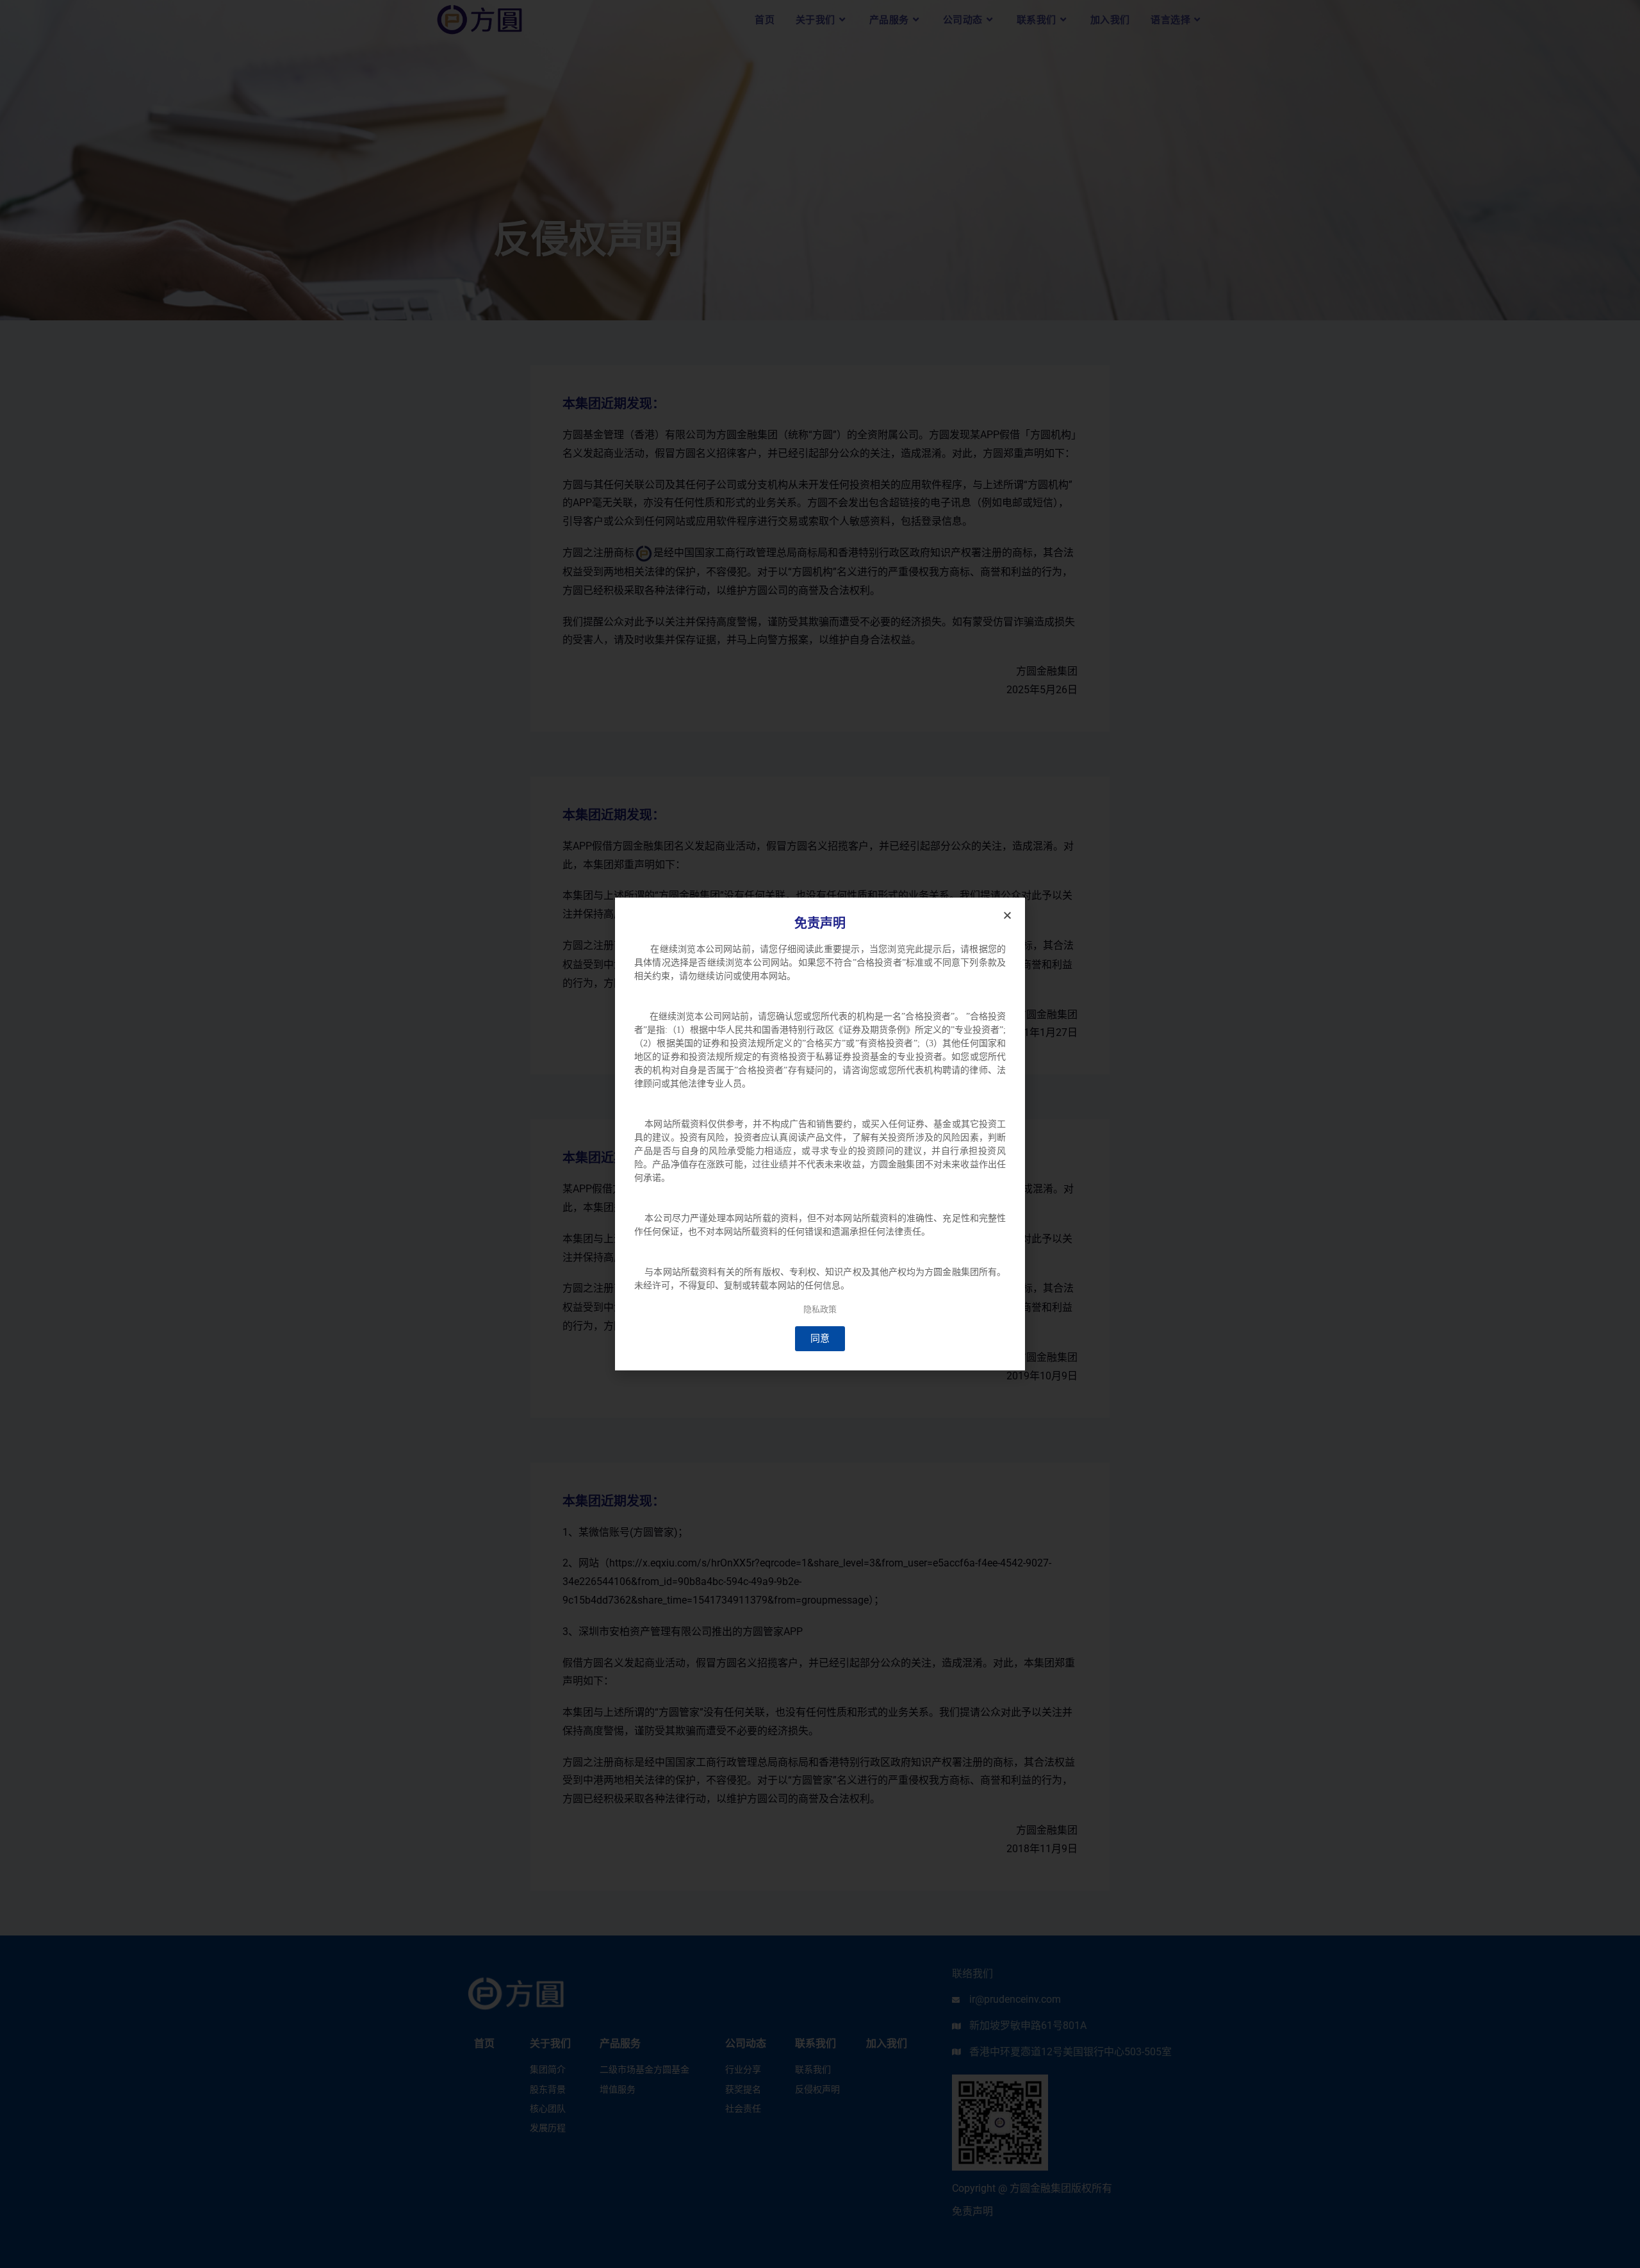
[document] (820, 1134)
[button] (1007, 915)
